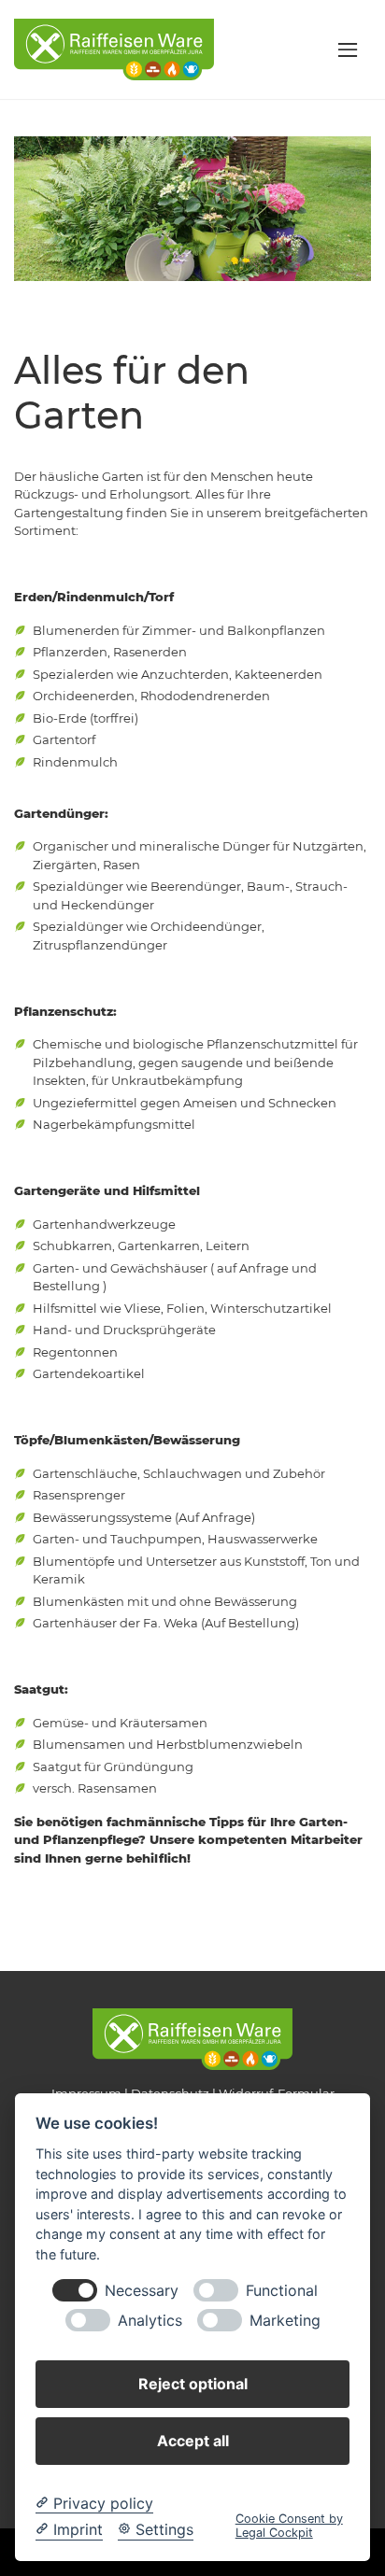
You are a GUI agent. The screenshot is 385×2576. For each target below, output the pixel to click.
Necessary (142, 2291)
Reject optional (193, 2384)
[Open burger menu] (348, 49)
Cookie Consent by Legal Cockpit (289, 2526)
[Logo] (114, 49)
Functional (282, 2291)
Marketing (285, 2321)
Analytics (150, 2321)
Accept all (193, 2441)
